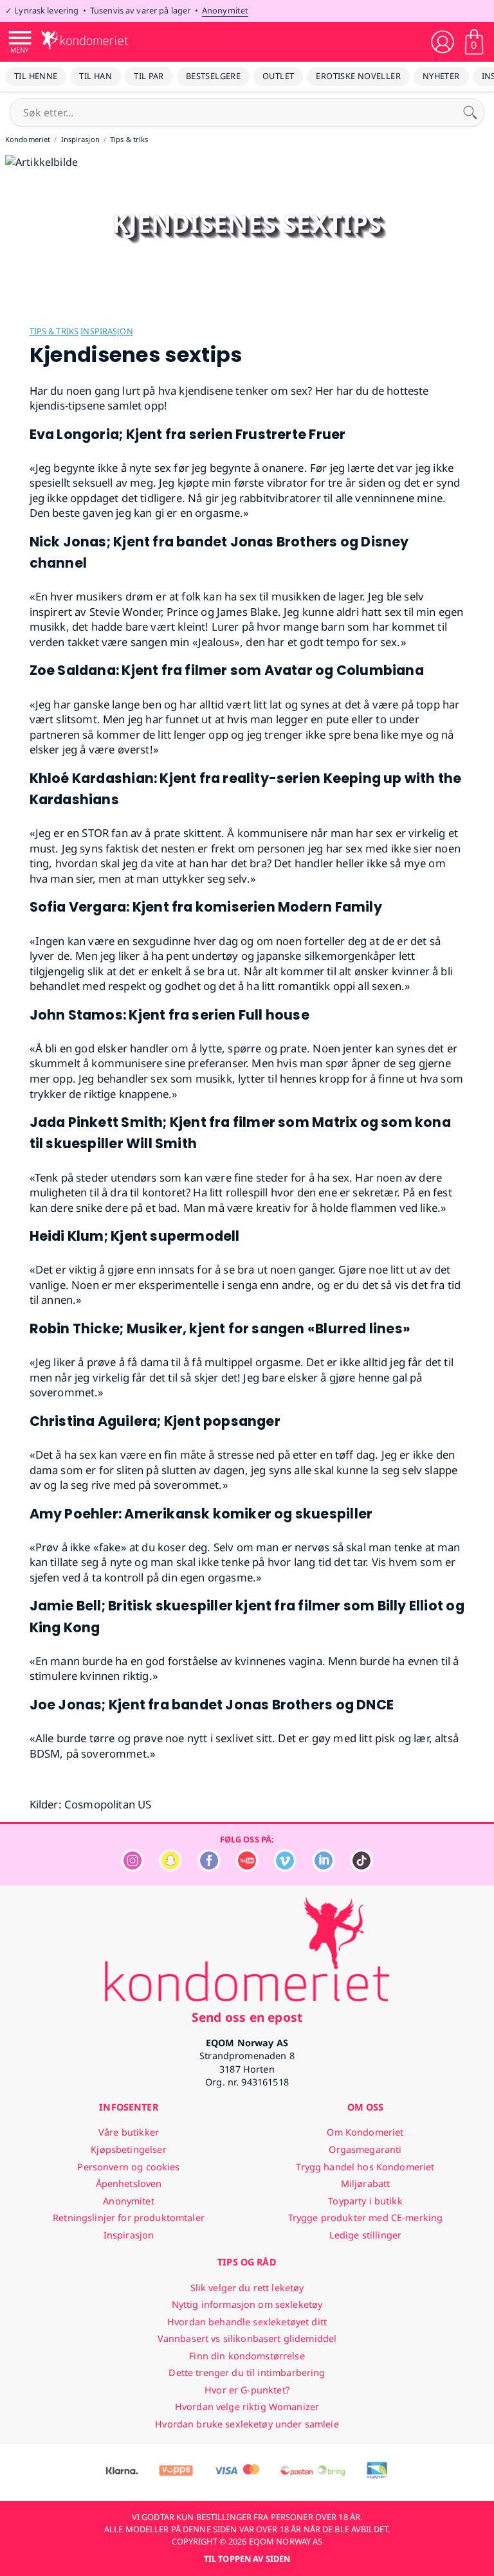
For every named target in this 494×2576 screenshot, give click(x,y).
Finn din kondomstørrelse (247, 2356)
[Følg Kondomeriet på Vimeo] (285, 1869)
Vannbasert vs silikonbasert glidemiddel (247, 2338)
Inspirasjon (106, 331)
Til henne (36, 76)
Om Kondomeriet (365, 2132)
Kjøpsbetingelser (128, 2149)
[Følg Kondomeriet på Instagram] (133, 1869)
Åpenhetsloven (129, 2184)
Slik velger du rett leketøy (247, 2288)
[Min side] (443, 42)
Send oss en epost (247, 2017)
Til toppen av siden (247, 2559)
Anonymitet (225, 10)
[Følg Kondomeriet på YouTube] (247, 1869)
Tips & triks (54, 331)
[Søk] (470, 113)
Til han (96, 76)
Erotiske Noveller (358, 76)
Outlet (278, 76)
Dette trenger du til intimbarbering (247, 2373)
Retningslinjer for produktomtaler (129, 2218)
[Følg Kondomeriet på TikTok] (361, 1869)
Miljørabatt (366, 2184)
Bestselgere (213, 76)
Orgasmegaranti (365, 2149)
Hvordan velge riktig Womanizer (247, 2407)
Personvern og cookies (128, 2167)
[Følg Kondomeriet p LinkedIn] (324, 1869)
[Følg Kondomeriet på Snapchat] (170, 1869)
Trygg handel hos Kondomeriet (365, 2167)
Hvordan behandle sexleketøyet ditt (247, 2322)
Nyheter (441, 76)
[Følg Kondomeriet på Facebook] (209, 1869)
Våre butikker (129, 2132)
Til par (149, 76)
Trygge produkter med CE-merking (365, 2218)
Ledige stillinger (365, 2235)
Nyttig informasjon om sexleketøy (247, 2304)
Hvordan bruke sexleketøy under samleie (247, 2424)
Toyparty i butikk (365, 2201)
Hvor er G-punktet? (247, 2390)
